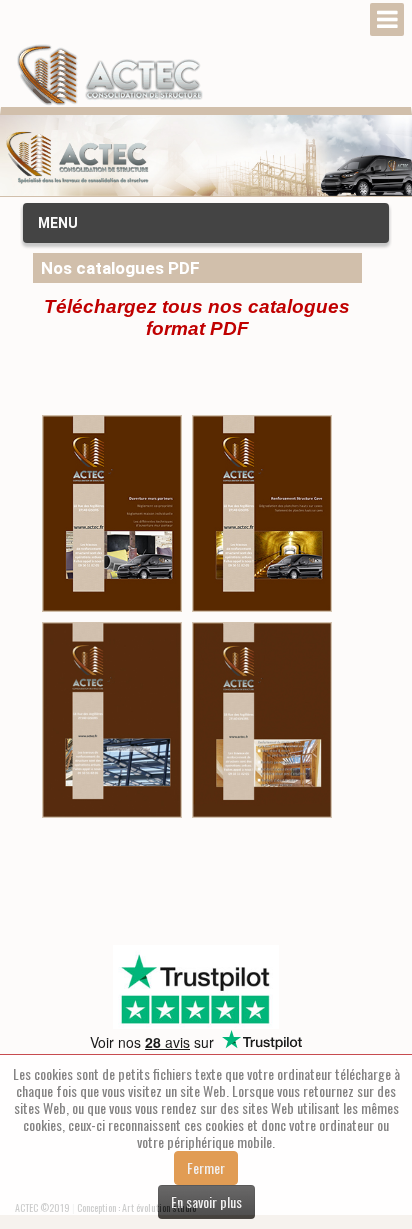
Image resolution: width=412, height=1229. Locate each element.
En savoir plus (206, 1201)
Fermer (206, 1167)
